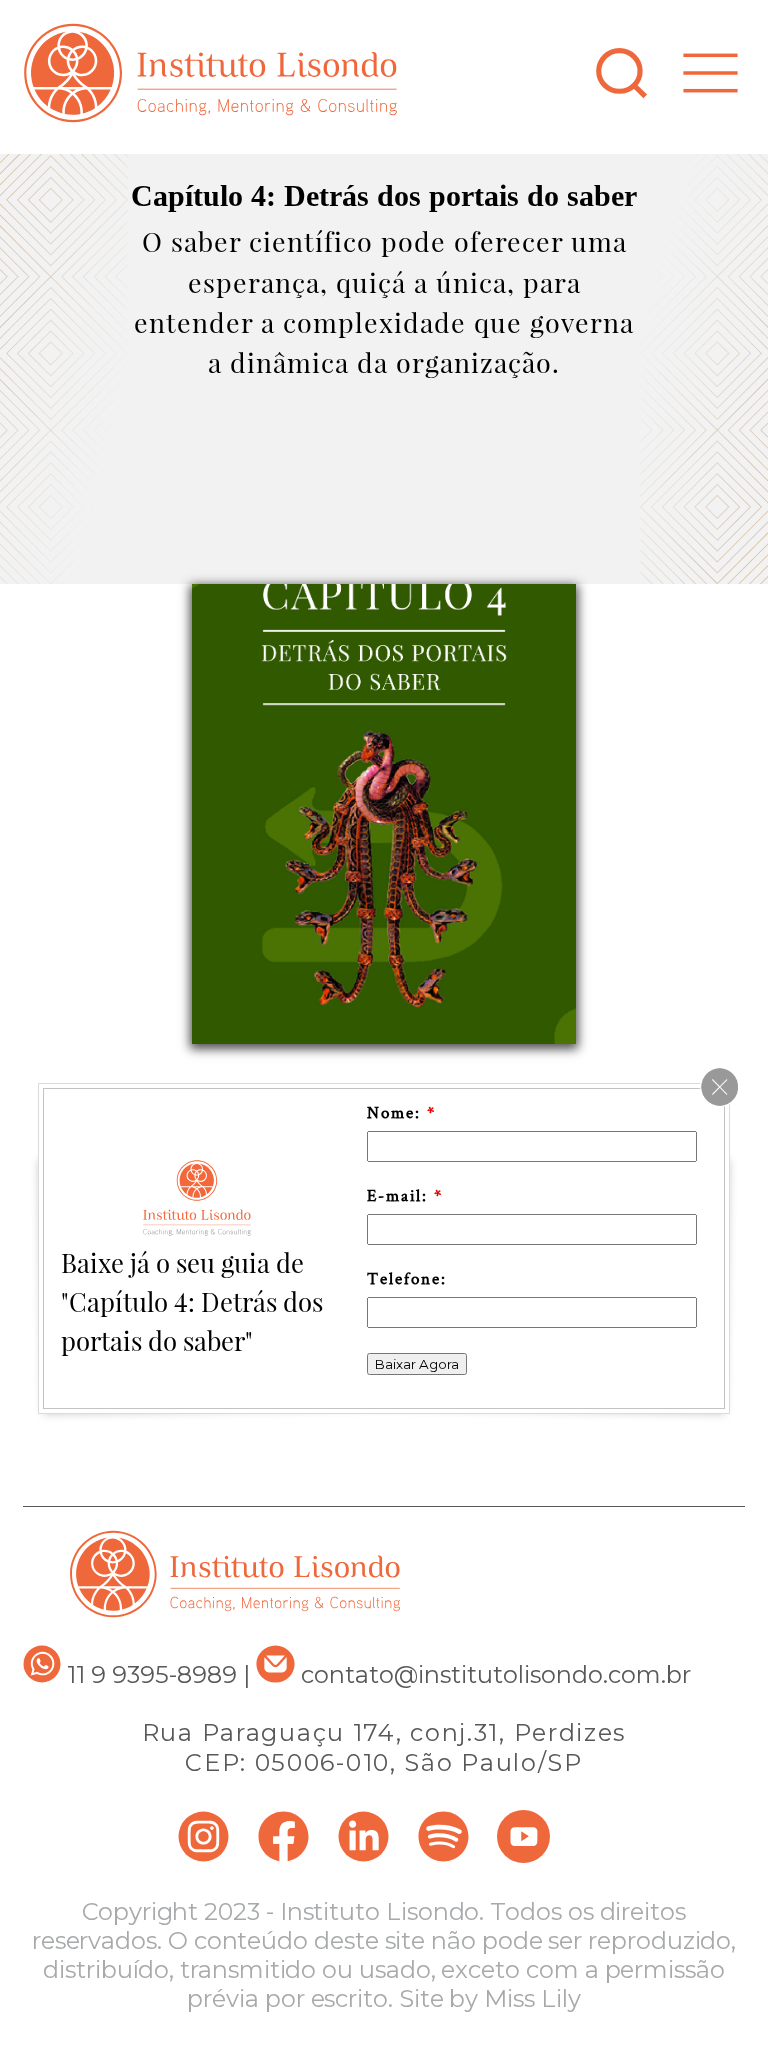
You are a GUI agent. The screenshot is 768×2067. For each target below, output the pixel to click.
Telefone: (407, 1278)
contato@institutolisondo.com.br (496, 1674)
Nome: (401, 1112)
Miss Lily (532, 1998)
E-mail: (405, 1195)
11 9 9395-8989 (149, 1674)
